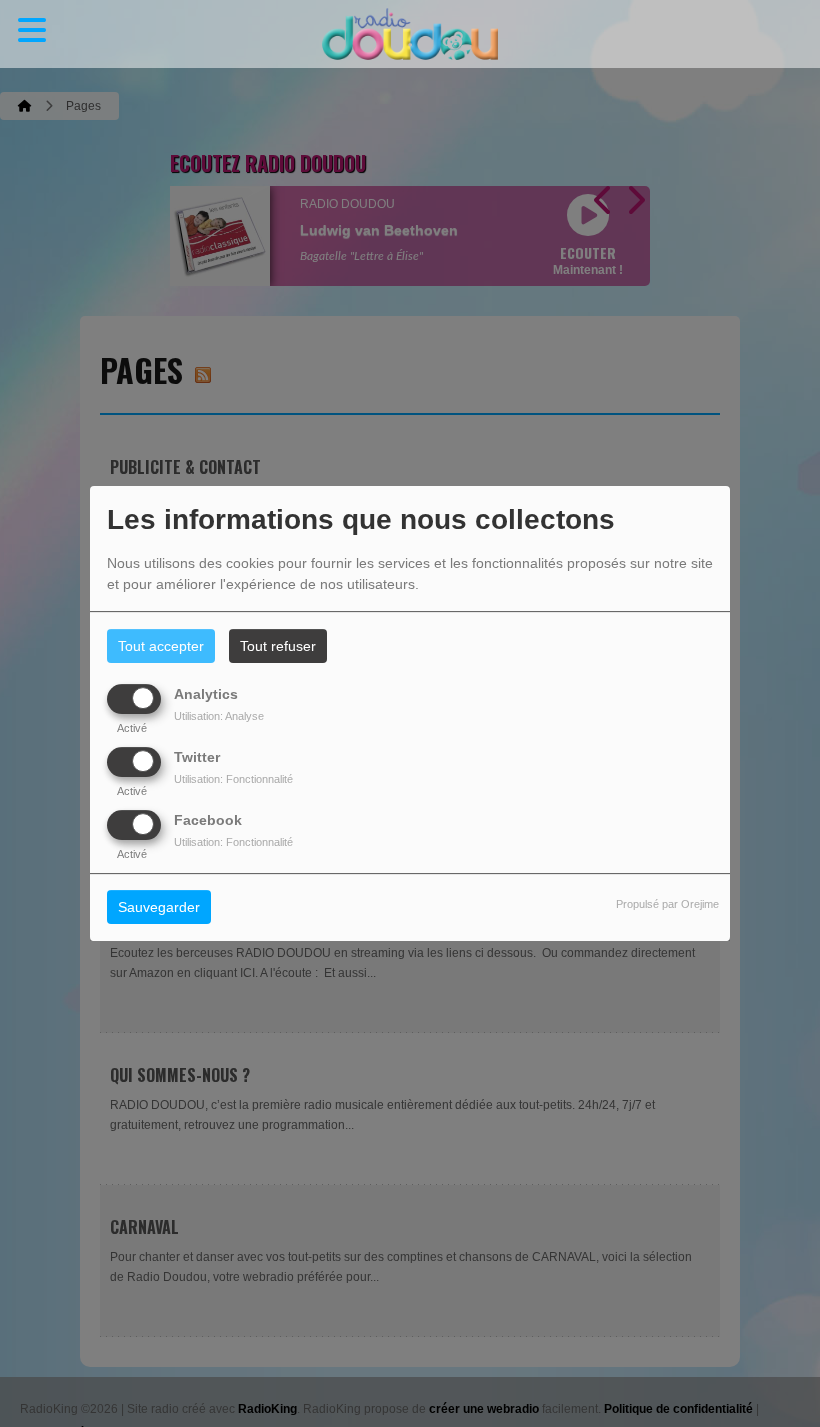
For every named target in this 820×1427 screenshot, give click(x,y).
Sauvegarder (159, 908)
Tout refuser (278, 646)
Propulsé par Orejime (667, 905)
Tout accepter (161, 646)
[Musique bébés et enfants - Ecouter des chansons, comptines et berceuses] (410, 34)
